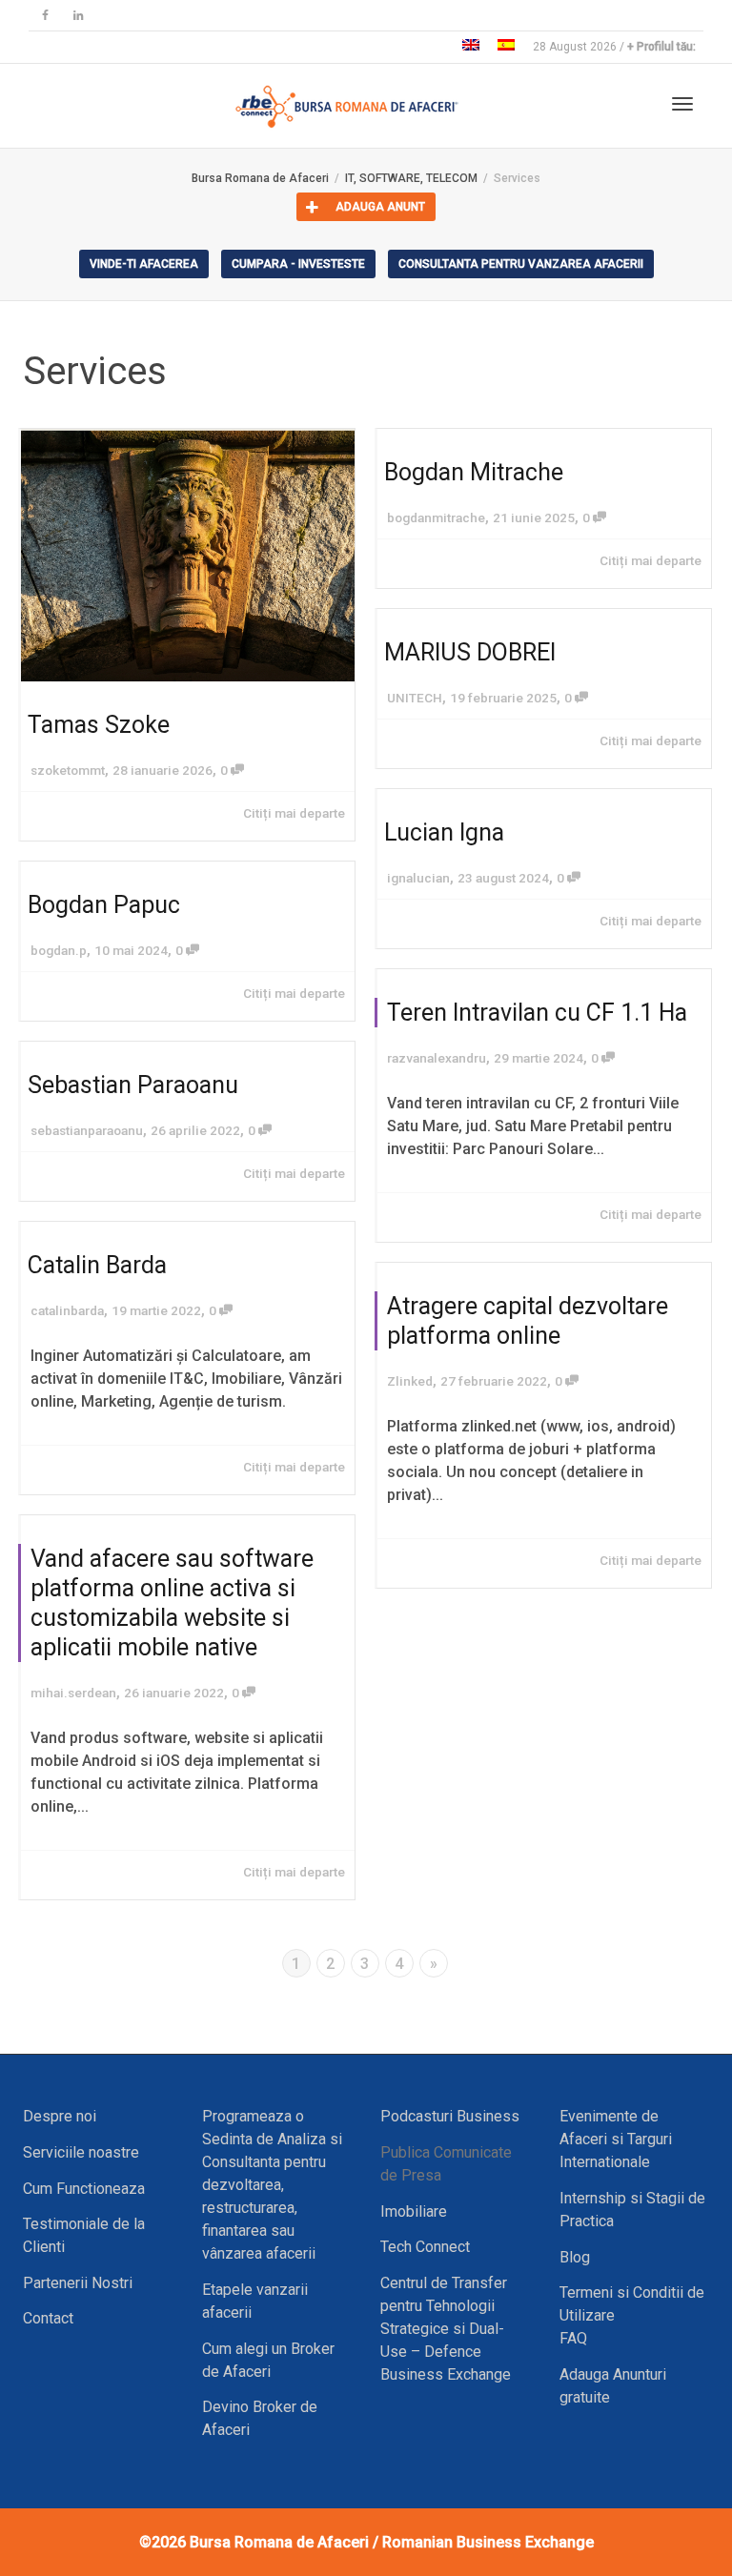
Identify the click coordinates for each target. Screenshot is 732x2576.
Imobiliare (414, 2211)
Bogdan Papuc (104, 905)
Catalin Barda (97, 1265)
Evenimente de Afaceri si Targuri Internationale (616, 2139)
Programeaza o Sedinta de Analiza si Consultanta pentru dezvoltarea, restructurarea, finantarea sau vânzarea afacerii (272, 2185)
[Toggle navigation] (682, 104)
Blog (575, 2257)
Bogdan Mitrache (474, 472)
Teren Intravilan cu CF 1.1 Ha (537, 1013)
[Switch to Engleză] (471, 47)
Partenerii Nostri (78, 2283)
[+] (188, 555)
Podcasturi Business (450, 2116)
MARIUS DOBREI (470, 652)
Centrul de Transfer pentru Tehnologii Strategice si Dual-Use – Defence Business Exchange (446, 2329)
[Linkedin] (78, 16)
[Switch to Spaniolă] (506, 47)
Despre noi (60, 2116)
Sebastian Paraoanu (133, 1085)
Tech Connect (425, 2247)
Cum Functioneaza (84, 2189)
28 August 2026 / (614, 47)
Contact (48, 2318)
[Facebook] (45, 16)
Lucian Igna (444, 832)
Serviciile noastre (81, 2152)
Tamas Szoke (99, 725)
